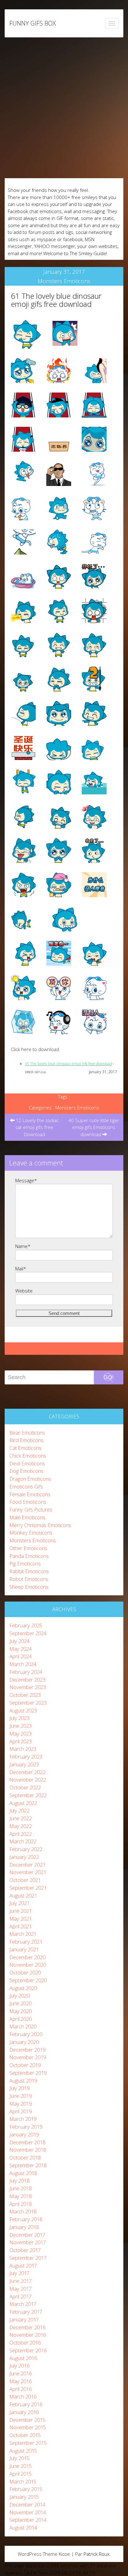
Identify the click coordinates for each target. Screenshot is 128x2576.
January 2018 (24, 2227)
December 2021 (27, 1865)
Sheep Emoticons (29, 1587)
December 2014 (27, 2505)
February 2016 (26, 2404)
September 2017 (28, 2258)
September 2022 (28, 1795)
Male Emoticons (27, 1517)
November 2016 (28, 2335)
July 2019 (19, 2088)
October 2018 (25, 2157)
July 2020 (19, 1995)
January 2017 (24, 2319)
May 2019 (21, 2104)
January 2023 (24, 1764)
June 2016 (21, 2373)
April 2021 (21, 1926)
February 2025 (26, 1625)
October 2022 (25, 1787)
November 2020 (28, 1965)
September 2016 (28, 2350)
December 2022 (27, 1772)
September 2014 (28, 2520)
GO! (109, 1377)
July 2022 (19, 1810)
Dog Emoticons (26, 1471)
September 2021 (28, 1888)
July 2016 (19, 2366)
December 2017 (27, 2235)
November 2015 (28, 2427)
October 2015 (25, 2435)
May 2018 (21, 2196)
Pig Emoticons (25, 1563)
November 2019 (28, 2057)
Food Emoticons (28, 1502)
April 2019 (21, 2111)
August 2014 (23, 2528)
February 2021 (26, 1942)
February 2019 (26, 2127)
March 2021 (23, 1934)
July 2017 (19, 2273)
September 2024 (28, 1633)
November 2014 (28, 2512)
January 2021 (24, 1949)
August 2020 (23, 1988)
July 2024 (19, 1641)
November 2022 (28, 1780)
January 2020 (24, 2042)
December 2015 (27, 2420)
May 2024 (21, 1649)
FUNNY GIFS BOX (32, 23)
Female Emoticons (30, 1494)
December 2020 (27, 1957)
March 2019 (23, 2119)
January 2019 (24, 2134)
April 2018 (21, 2204)
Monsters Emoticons (64, 281)
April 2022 (21, 1834)
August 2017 (23, 2266)
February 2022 (26, 1849)
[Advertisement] (64, 108)
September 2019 (28, 2073)
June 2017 (21, 2281)
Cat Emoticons (25, 1448)
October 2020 (25, 1972)
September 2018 (28, 2165)
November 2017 (28, 2242)
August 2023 (23, 1710)
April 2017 (21, 2296)
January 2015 (24, 2497)
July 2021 (19, 1903)
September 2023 (28, 1703)
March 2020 (23, 2026)
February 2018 (26, 2219)
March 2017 (23, 2304)
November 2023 (28, 1687)
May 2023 (21, 1733)
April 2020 (21, 2019)
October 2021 (25, 1880)
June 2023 (21, 1726)
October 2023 (25, 1695)
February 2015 (26, 2489)
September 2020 (28, 1980)
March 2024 (23, 1664)
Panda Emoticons (29, 1556)
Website (24, 1291)
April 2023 (21, 1741)
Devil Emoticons (27, 1463)
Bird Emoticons (26, 1440)
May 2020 (21, 2011)
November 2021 (28, 1872)
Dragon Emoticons (30, 1479)
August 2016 (23, 2358)
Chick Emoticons (28, 1456)
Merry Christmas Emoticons (40, 1525)
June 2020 (21, 2003)
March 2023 (23, 1749)
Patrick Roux (96, 2554)
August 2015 (23, 2451)
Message (26, 1180)
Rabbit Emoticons (29, 1571)
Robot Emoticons (29, 1579)
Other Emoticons (28, 1548)
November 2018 (28, 2150)
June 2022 (21, 1818)
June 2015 (21, 2466)
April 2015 (21, 2474)
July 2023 (19, 1718)
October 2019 (25, 2065)
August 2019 (23, 2081)
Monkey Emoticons (31, 1533)
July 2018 (19, 2181)
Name (23, 1246)
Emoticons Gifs (26, 1486)
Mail (21, 1269)
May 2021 (21, 1919)
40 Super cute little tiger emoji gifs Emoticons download (94, 1127)
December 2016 (27, 2327)
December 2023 (27, 1680)
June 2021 (21, 1911)
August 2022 (23, 1803)
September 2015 (28, 2443)
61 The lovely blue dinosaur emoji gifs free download (56, 300)
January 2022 (24, 1857)
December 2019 (27, 2050)
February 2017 (26, 2312)
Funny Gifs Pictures (31, 1509)
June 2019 (21, 2096)
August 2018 (23, 2173)
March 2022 (23, 1841)
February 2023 (26, 1757)
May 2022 (21, 1826)
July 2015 (19, 2458)
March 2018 (23, 2211)
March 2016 (23, 2396)
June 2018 (21, 2188)
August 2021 (23, 1895)
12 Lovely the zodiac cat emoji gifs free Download (37, 1127)
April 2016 (21, 2389)
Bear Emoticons (27, 1433)
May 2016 (21, 2381)
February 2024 (26, 1672)
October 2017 (25, 2250)
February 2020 (26, 2034)
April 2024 (21, 1656)
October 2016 (25, 2343)
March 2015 (23, 2481)
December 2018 (27, 2142)
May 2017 (21, 2289)
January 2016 (24, 2412)
